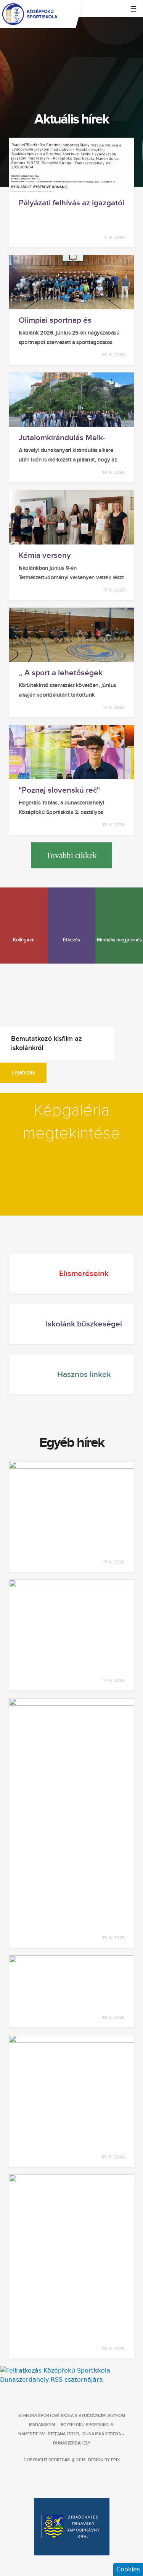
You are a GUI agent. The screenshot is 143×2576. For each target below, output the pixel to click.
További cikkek (71, 855)
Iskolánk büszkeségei (84, 1324)
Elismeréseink (84, 1273)
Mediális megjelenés (119, 940)
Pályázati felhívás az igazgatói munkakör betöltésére (71, 203)
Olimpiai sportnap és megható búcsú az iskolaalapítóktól (55, 320)
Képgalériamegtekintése (71, 1122)
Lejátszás (23, 1073)
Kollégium (24, 940)
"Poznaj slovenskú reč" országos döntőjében (59, 790)
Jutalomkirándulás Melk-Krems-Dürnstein (62, 438)
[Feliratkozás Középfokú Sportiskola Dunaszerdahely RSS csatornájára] (71, 2380)
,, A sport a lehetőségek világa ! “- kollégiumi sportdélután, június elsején (68, 673)
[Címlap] (71, 14)
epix (115, 2460)
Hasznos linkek (84, 1374)
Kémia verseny (45, 556)
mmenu (133, 9)
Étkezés (71, 940)
